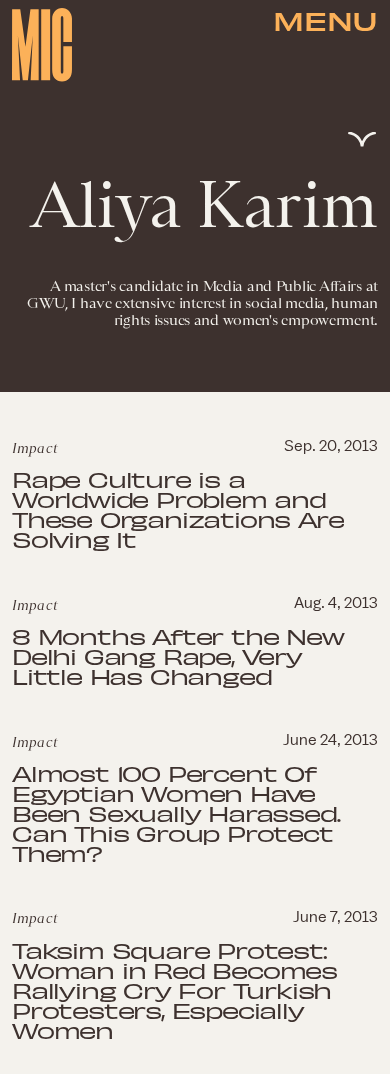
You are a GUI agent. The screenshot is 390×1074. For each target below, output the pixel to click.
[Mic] (42, 45)
